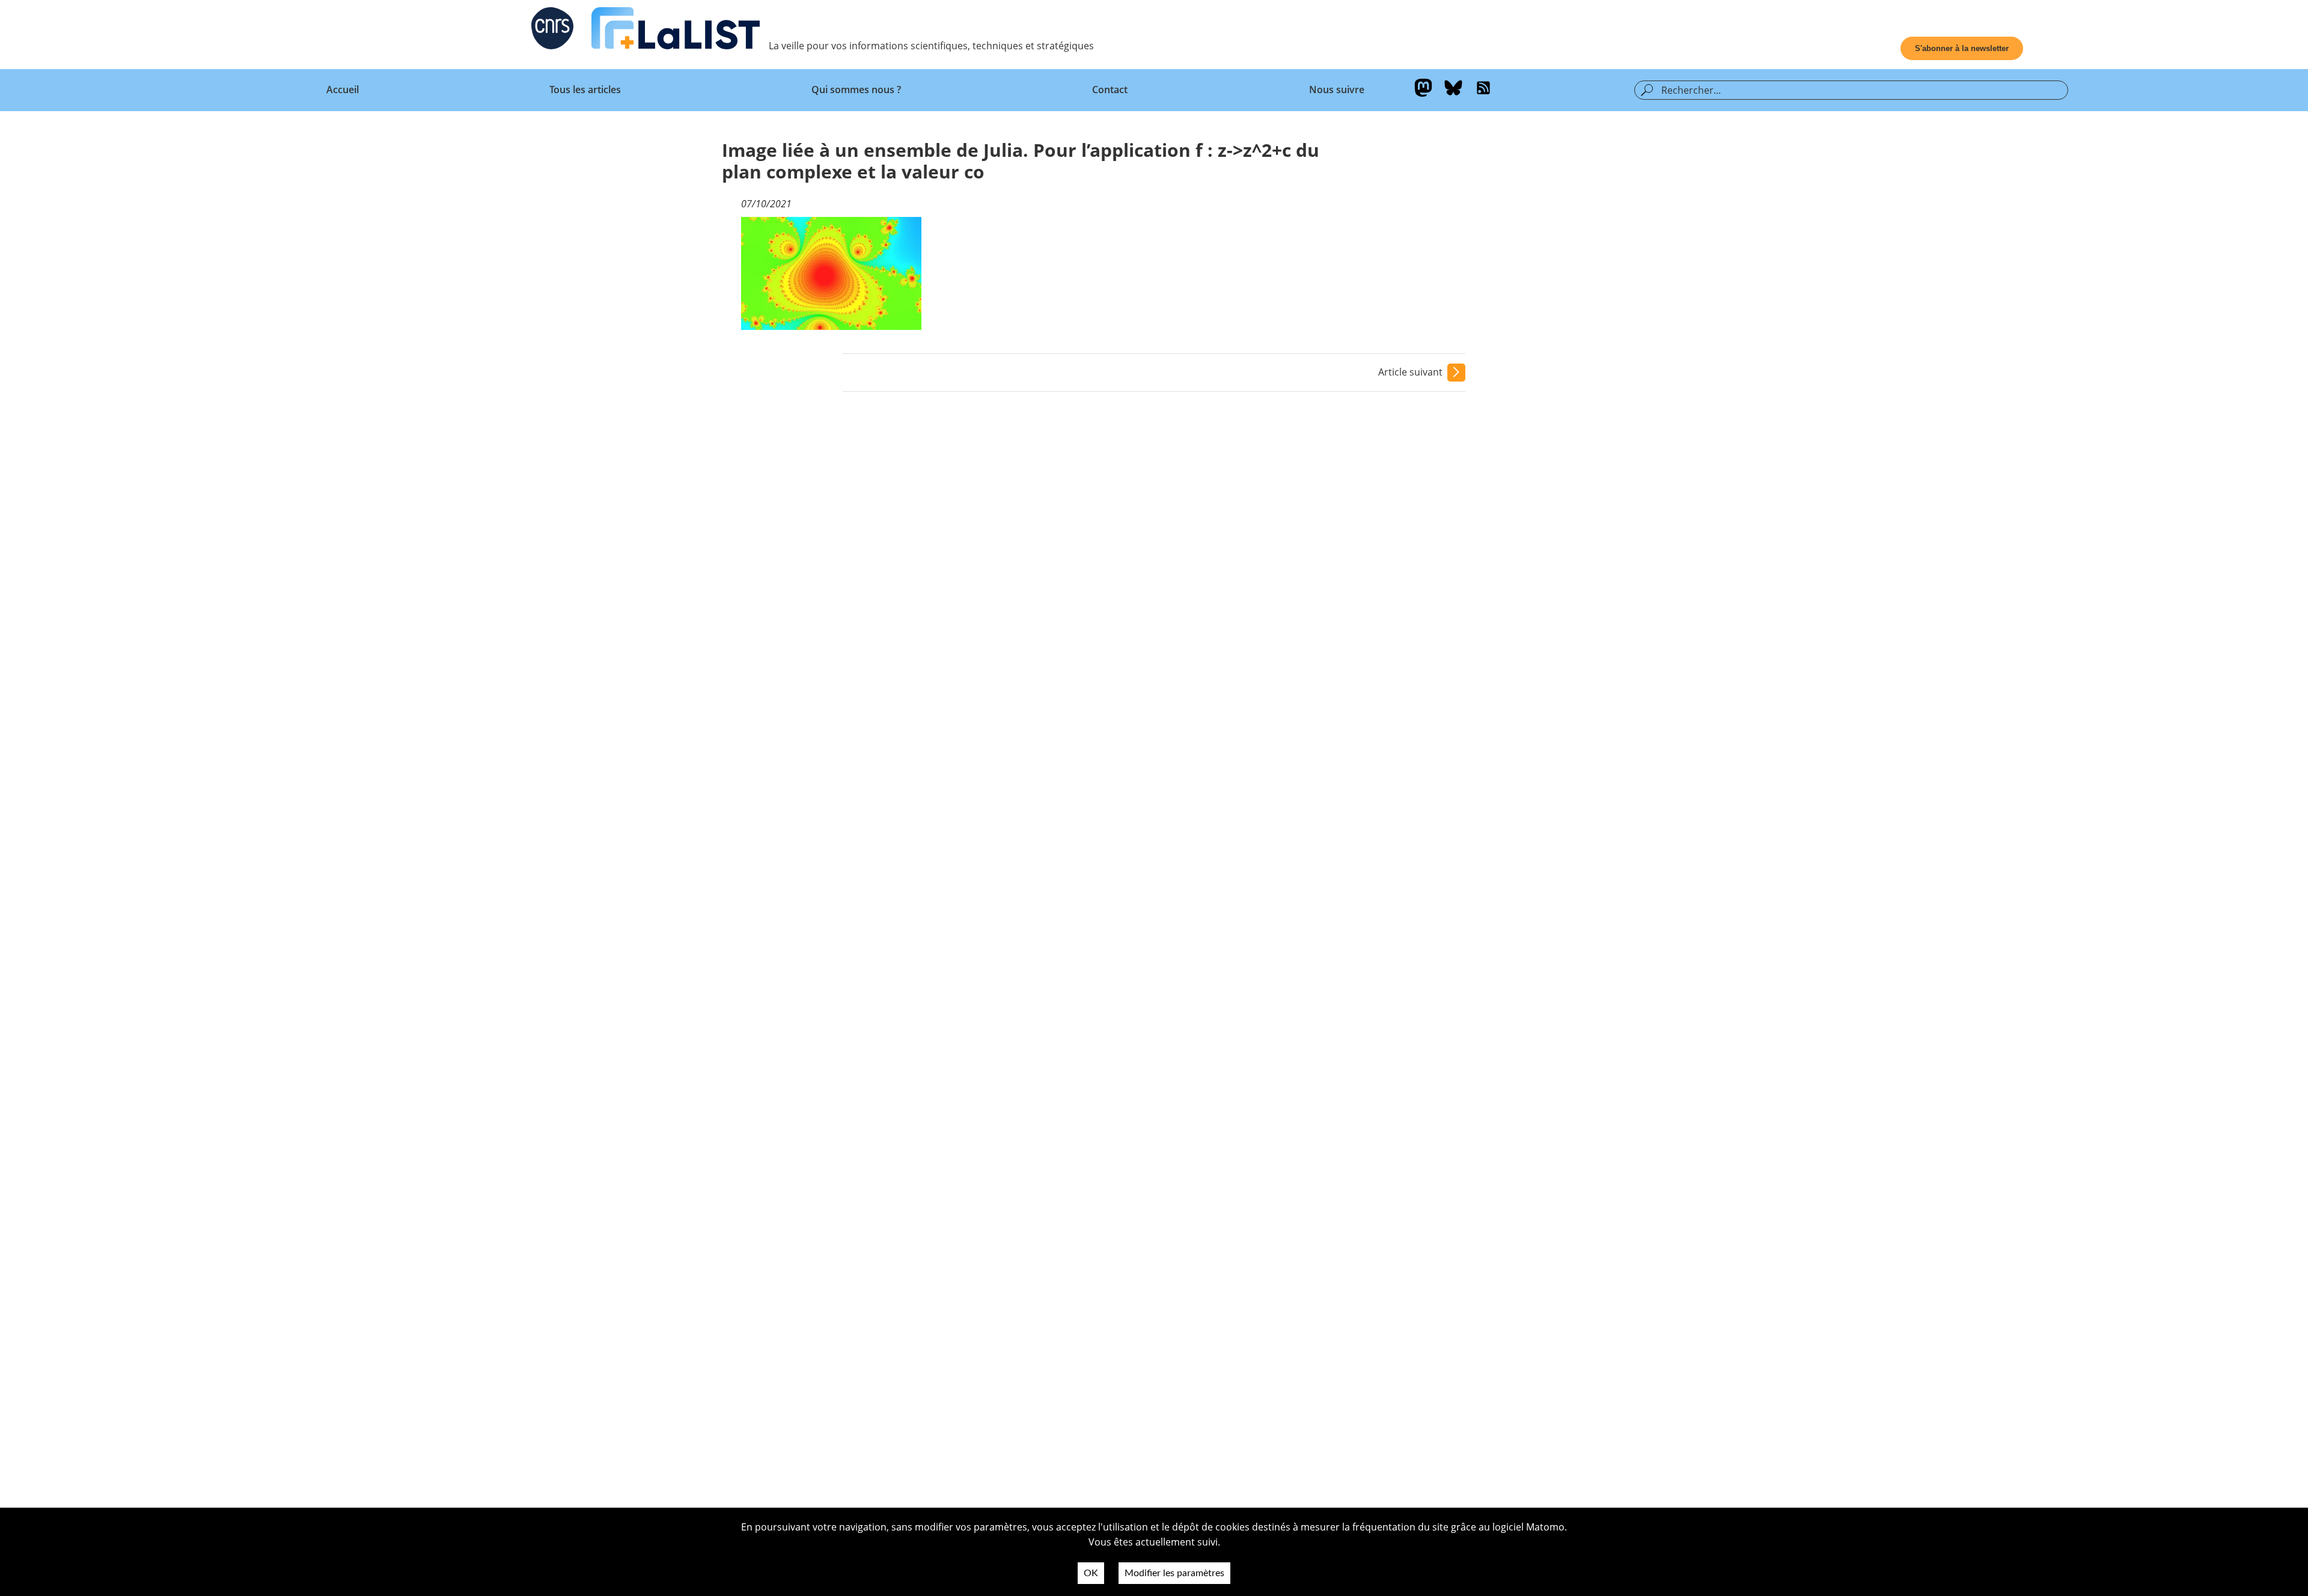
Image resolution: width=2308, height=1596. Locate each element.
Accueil (343, 90)
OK (1091, 1573)
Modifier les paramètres (1174, 1573)
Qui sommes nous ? (856, 90)
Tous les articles (585, 90)
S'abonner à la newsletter (1962, 48)
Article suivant (1410, 372)
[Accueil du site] (676, 31)
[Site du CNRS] (552, 31)
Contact (1110, 90)
